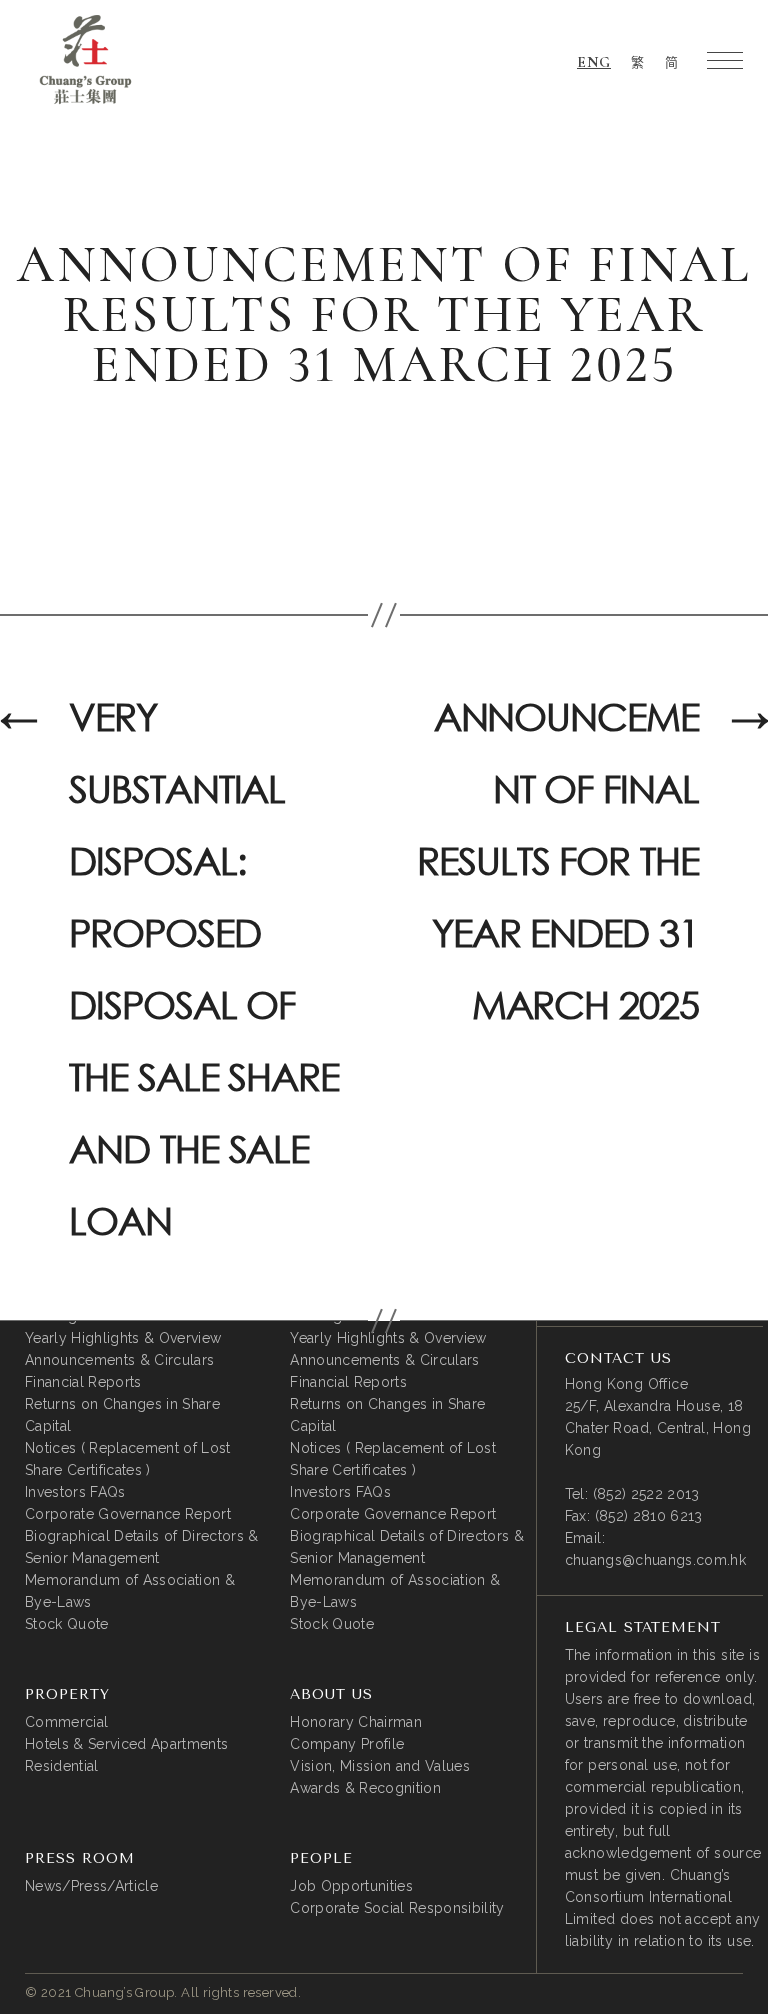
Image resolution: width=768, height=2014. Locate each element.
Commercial (66, 1722)
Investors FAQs (75, 1492)
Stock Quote (67, 1624)
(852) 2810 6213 (649, 1516)
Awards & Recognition (365, 1788)
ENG (594, 62)
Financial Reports (83, 1382)
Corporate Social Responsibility (397, 1908)
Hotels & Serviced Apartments (126, 1744)
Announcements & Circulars (119, 1360)
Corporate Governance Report (128, 1514)
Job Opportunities (351, 1886)
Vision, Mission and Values (380, 1766)
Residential (62, 1766)
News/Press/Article (91, 1886)
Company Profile (347, 1744)
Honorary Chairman (356, 1722)
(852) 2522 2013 (646, 1494)
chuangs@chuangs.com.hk (655, 1560)
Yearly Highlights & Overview (123, 1338)
